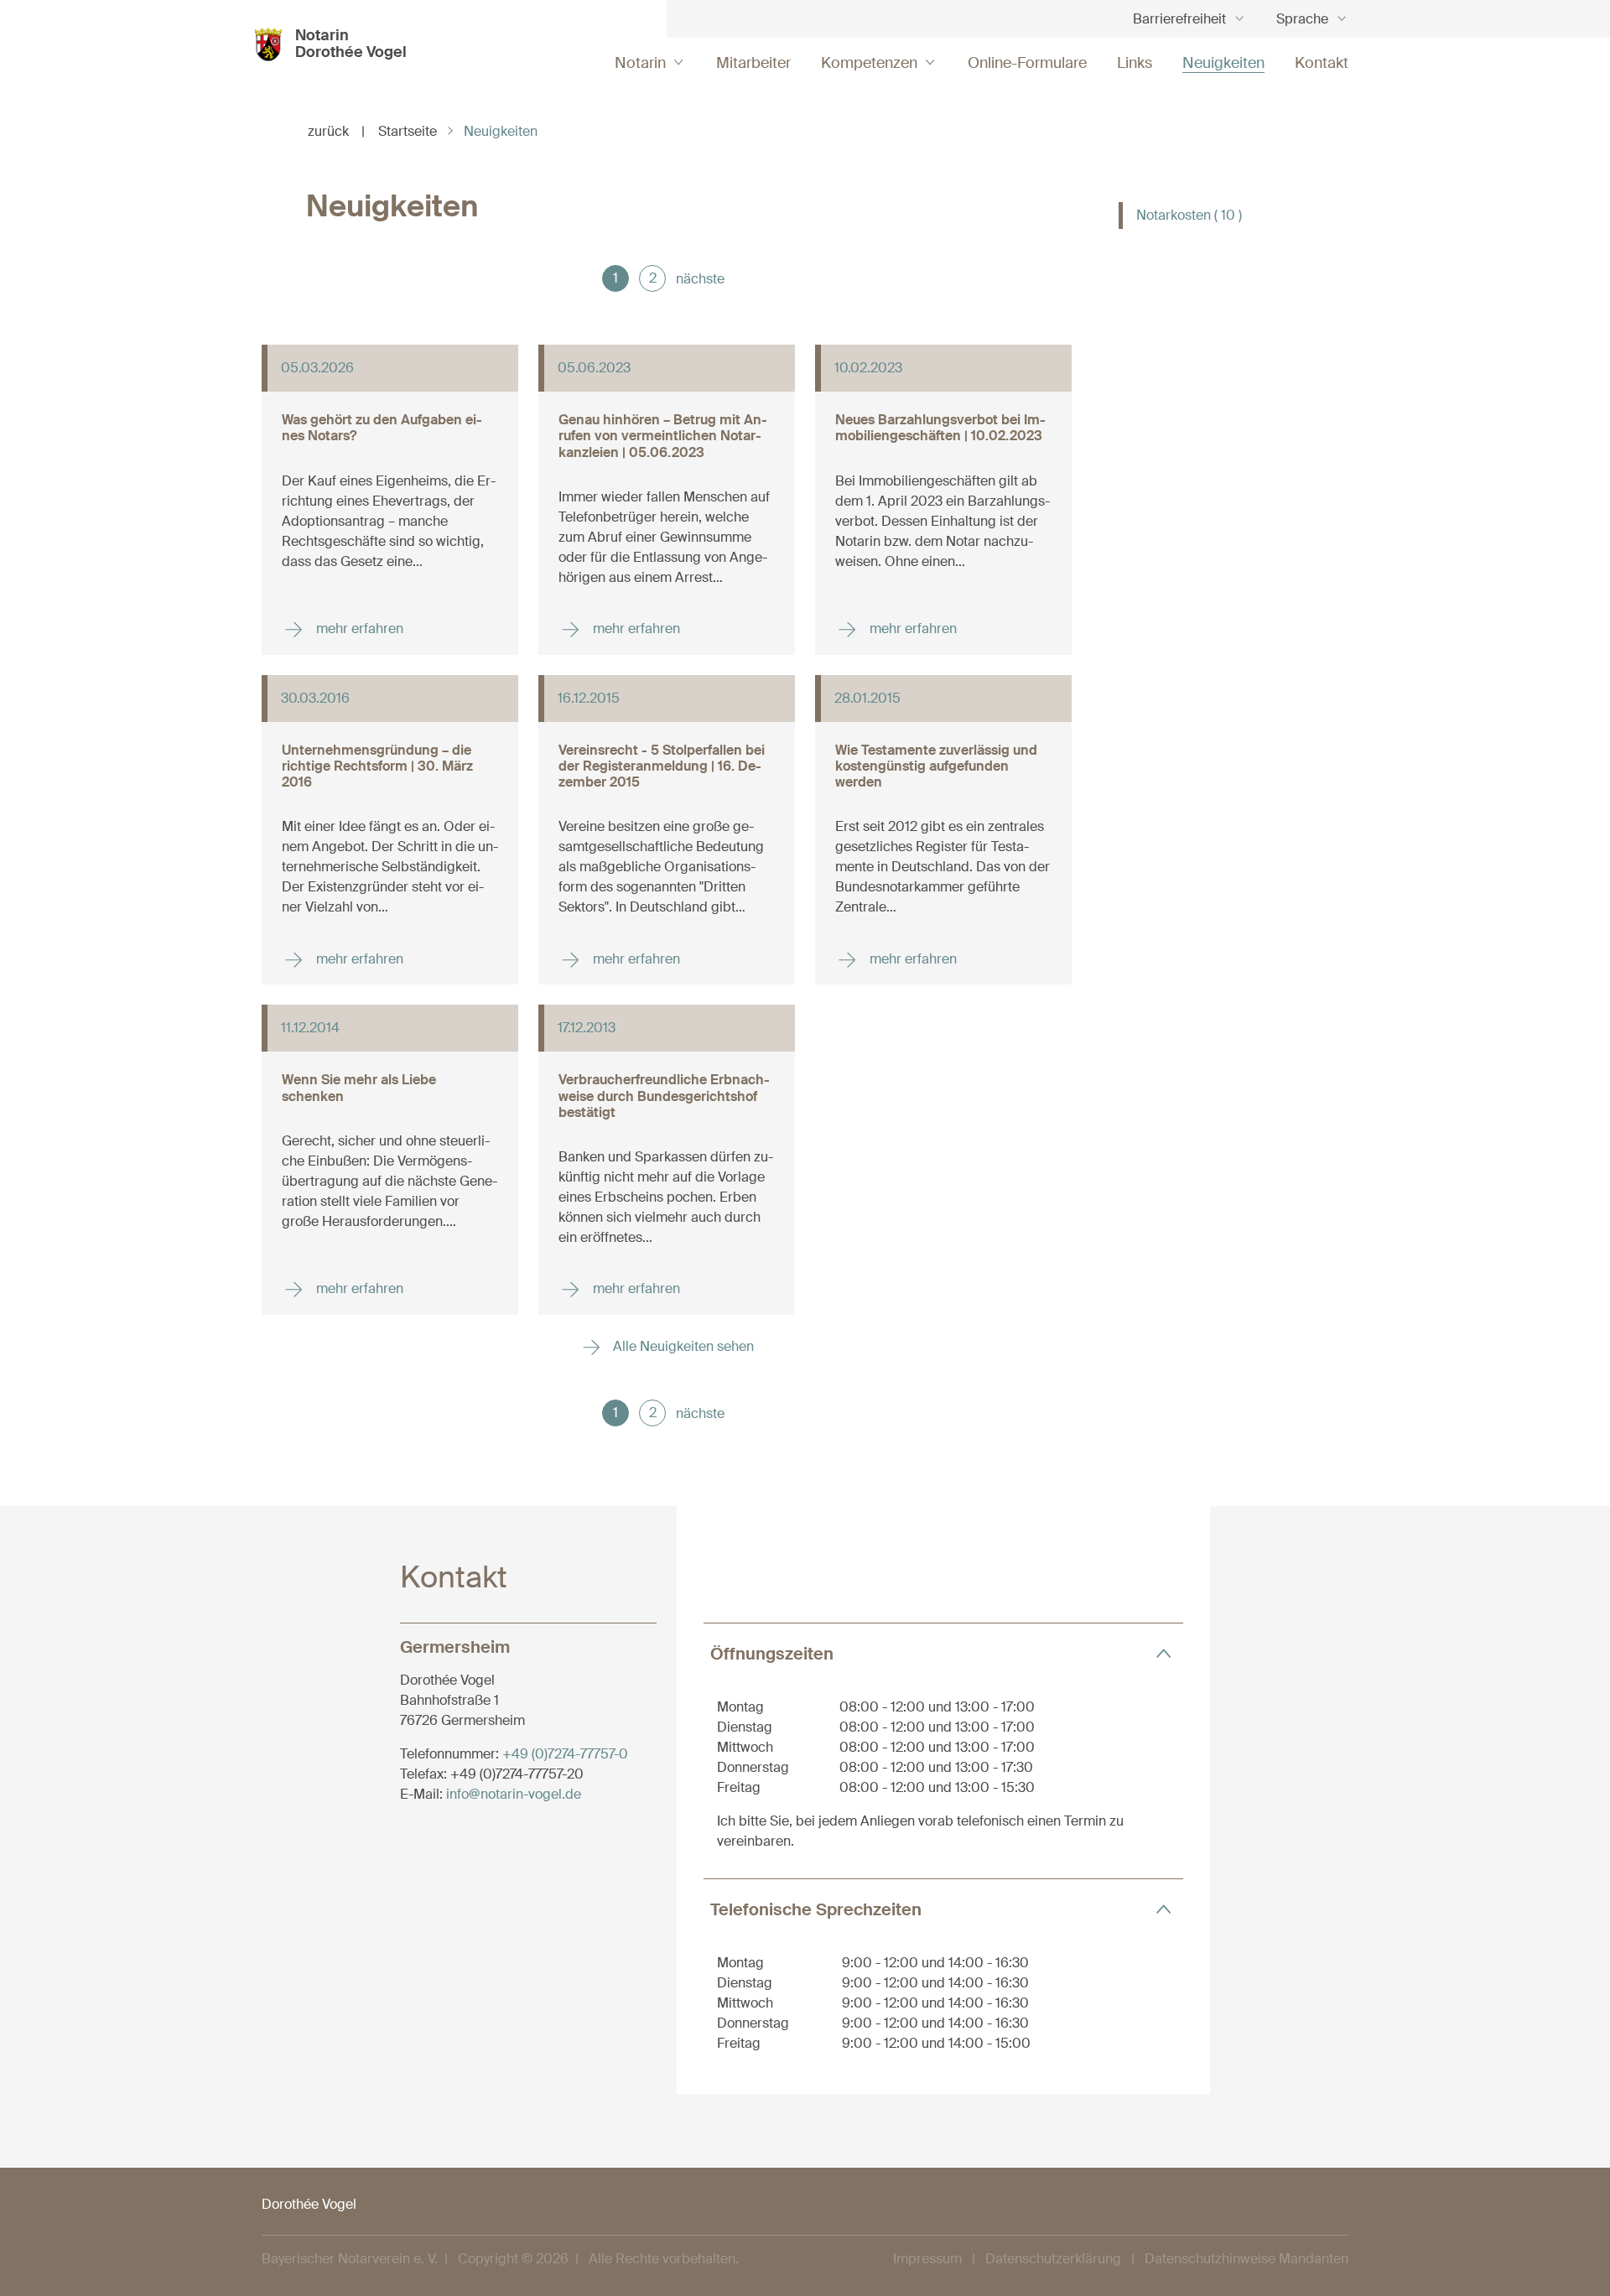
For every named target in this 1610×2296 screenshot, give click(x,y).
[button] (943, 1653)
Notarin (640, 63)
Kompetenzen (869, 63)
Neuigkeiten (1223, 63)
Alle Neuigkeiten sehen (682, 1346)
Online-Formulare (1027, 63)
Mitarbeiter (753, 63)
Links (1135, 63)
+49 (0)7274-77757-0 (565, 1754)
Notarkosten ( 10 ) (1189, 215)
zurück (336, 131)
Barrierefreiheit (1179, 19)
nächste (700, 279)
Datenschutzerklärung (1053, 2259)
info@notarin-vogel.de (514, 1794)
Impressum (927, 2259)
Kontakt (1322, 63)
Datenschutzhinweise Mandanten (1246, 2259)
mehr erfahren (358, 629)
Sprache (1302, 19)
